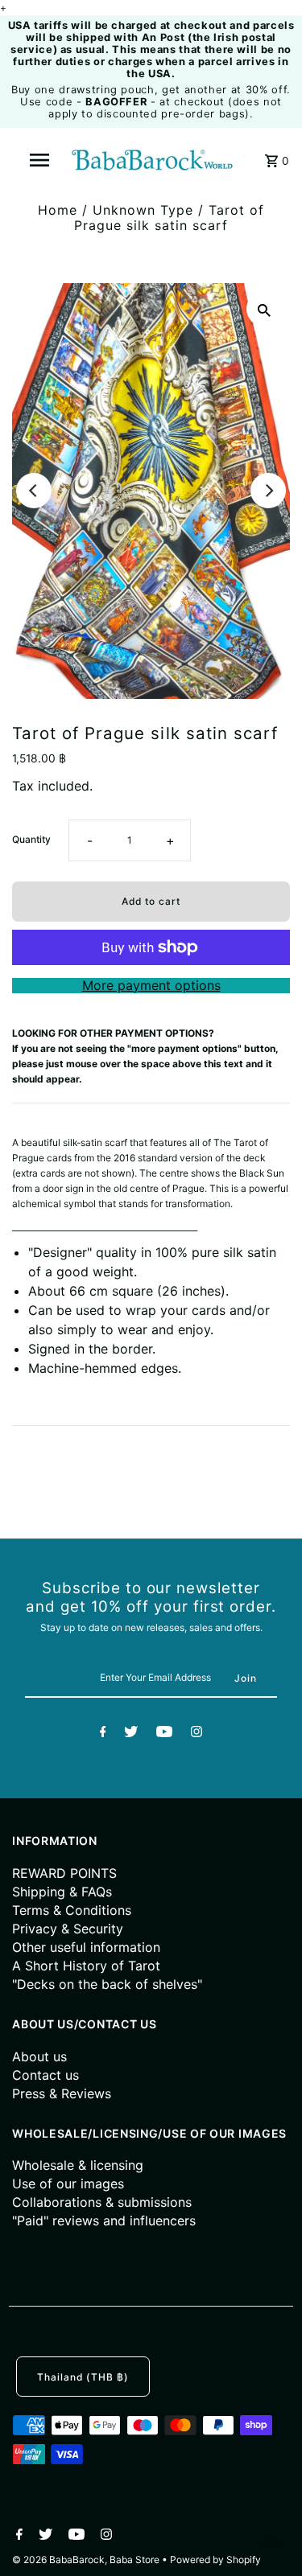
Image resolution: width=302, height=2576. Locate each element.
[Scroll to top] (270, 2544)
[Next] (268, 491)
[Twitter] (131, 1734)
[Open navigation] (39, 160)
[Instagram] (197, 1734)
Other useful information (86, 1947)
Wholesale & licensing (78, 2165)
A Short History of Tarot (86, 1966)
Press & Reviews (62, 2093)
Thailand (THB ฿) (83, 2377)
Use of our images (68, 2184)
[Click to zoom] (264, 309)
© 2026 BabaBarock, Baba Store (87, 2560)
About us (39, 2056)
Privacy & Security (68, 1929)
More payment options (151, 986)
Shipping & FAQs (62, 1892)
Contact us (46, 2075)
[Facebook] (103, 1734)
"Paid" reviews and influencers (104, 2221)
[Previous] (34, 491)
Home (58, 210)
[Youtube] (164, 1734)
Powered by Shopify (215, 2560)
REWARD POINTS (64, 1873)
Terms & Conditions (72, 1910)
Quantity (31, 839)
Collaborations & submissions (102, 2202)
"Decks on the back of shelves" (107, 1984)
